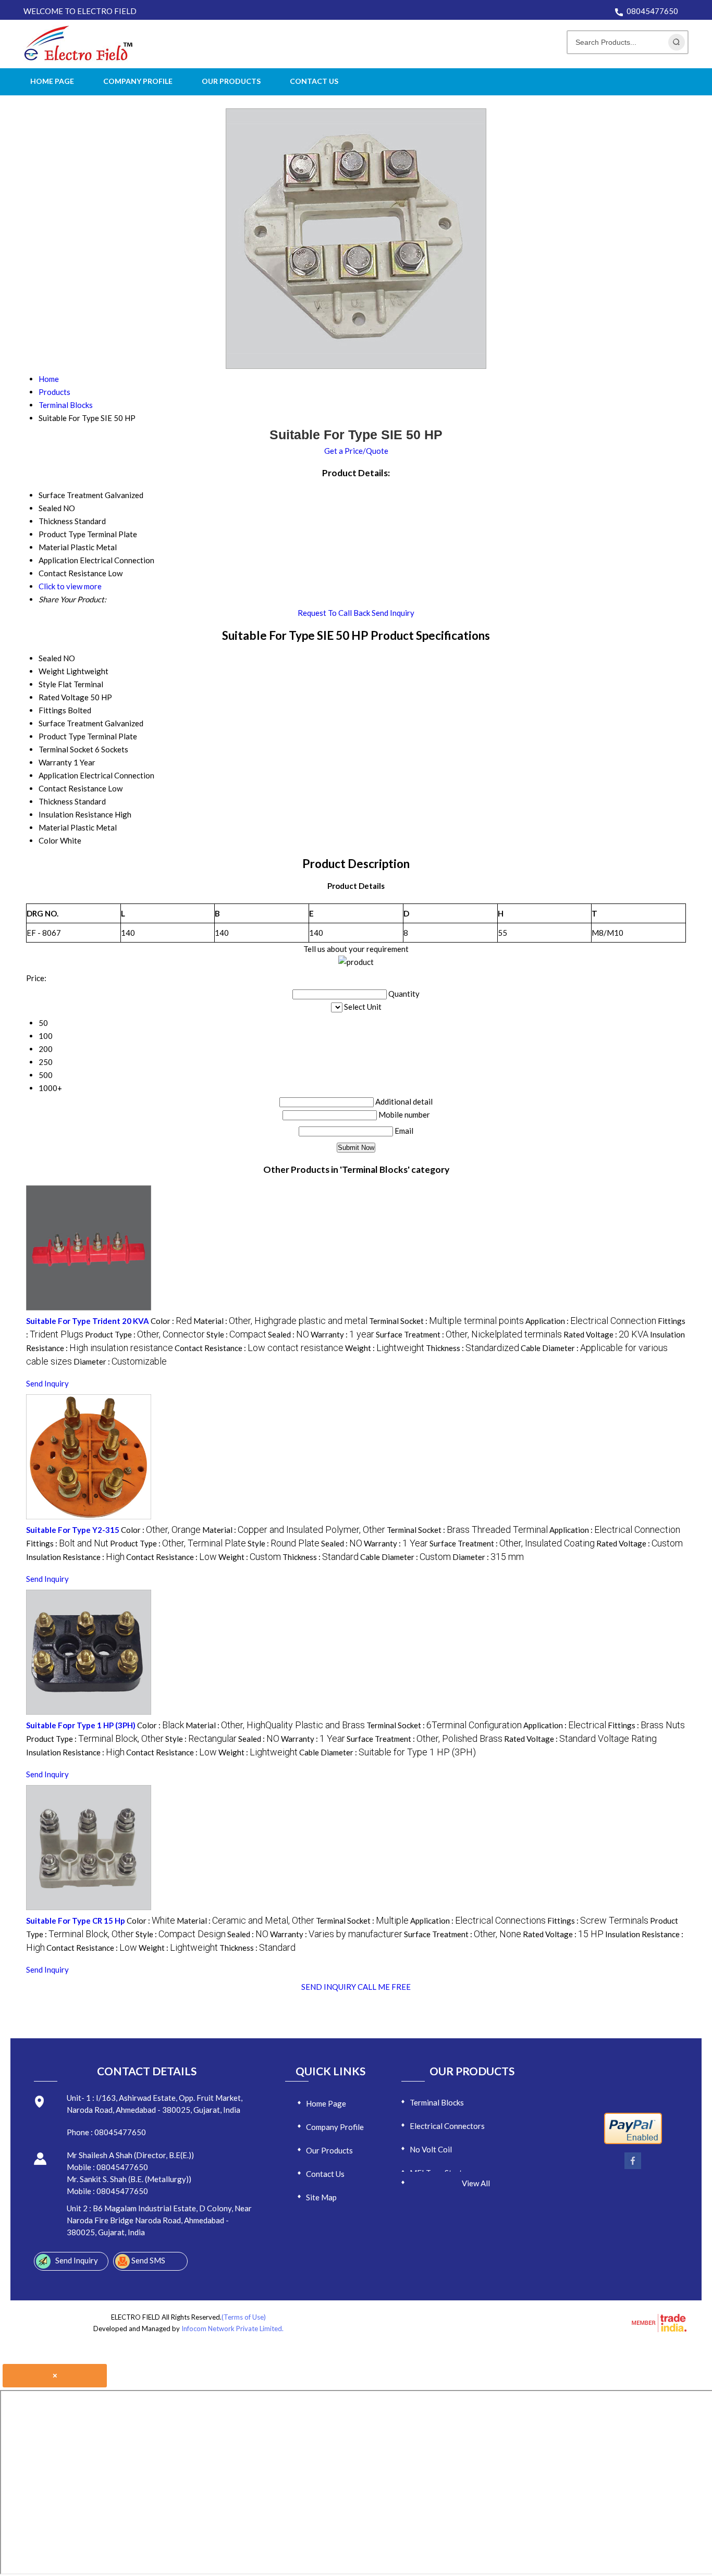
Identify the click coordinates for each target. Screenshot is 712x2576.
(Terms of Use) (244, 2317)
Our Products (231, 81)
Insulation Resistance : (75, 1557)
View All (476, 2183)
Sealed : (289, 1334)
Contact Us (314, 81)
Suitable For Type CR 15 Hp (76, 1921)
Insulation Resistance (76, 814)
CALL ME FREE (384, 1987)
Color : (171, 1321)
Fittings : (67, 1543)
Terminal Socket (66, 749)
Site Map (321, 2197)
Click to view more (70, 586)
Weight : (385, 1348)
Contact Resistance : (259, 1348)
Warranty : (342, 1334)
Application (58, 775)
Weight (52, 671)
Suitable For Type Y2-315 (73, 1530)
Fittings (52, 710)
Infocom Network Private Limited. (232, 2329)
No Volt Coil (431, 2149)
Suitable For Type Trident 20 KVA (88, 1321)
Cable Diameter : (406, 1557)
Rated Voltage (64, 697)
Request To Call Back (334, 613)
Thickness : (472, 1348)
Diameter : (120, 1361)
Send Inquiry (393, 613)
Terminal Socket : (446, 1321)
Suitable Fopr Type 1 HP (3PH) (81, 1725)
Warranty (55, 762)
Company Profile (138, 81)
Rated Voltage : (606, 1334)
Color (48, 840)
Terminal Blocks (437, 2102)
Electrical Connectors (447, 2126)
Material (54, 827)
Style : (236, 1334)
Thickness (56, 801)
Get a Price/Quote (356, 451)
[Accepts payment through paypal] (633, 2142)
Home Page (52, 81)
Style (47, 684)
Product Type (62, 736)
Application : (591, 1321)
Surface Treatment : (469, 1334)
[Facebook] (633, 2167)
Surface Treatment (71, 723)
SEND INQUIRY (329, 1987)
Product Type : (145, 1334)
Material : (280, 1321)
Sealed (50, 658)
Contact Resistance (72, 788)
